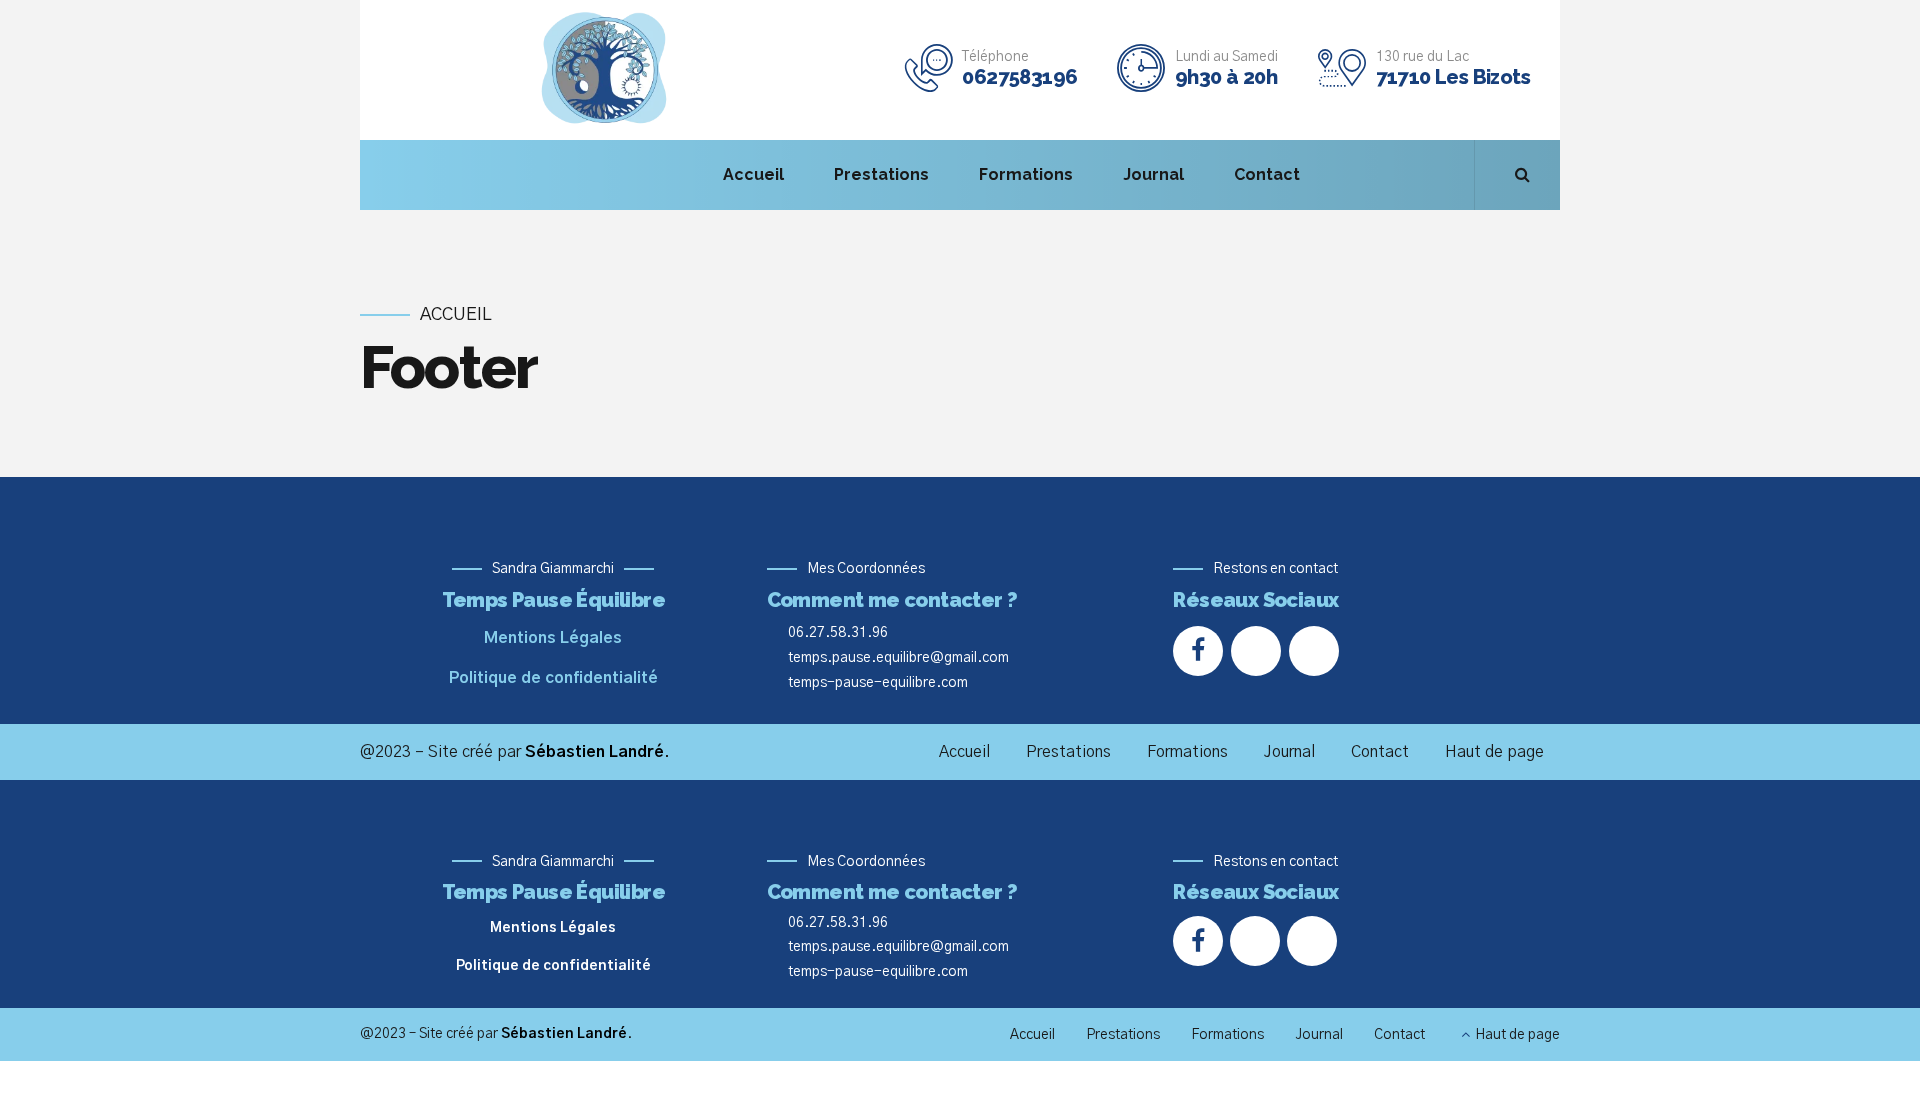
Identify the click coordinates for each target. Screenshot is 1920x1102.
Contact (1267, 174)
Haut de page (1494, 752)
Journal (1153, 174)
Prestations (881, 174)
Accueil (753, 174)
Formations (1026, 174)
